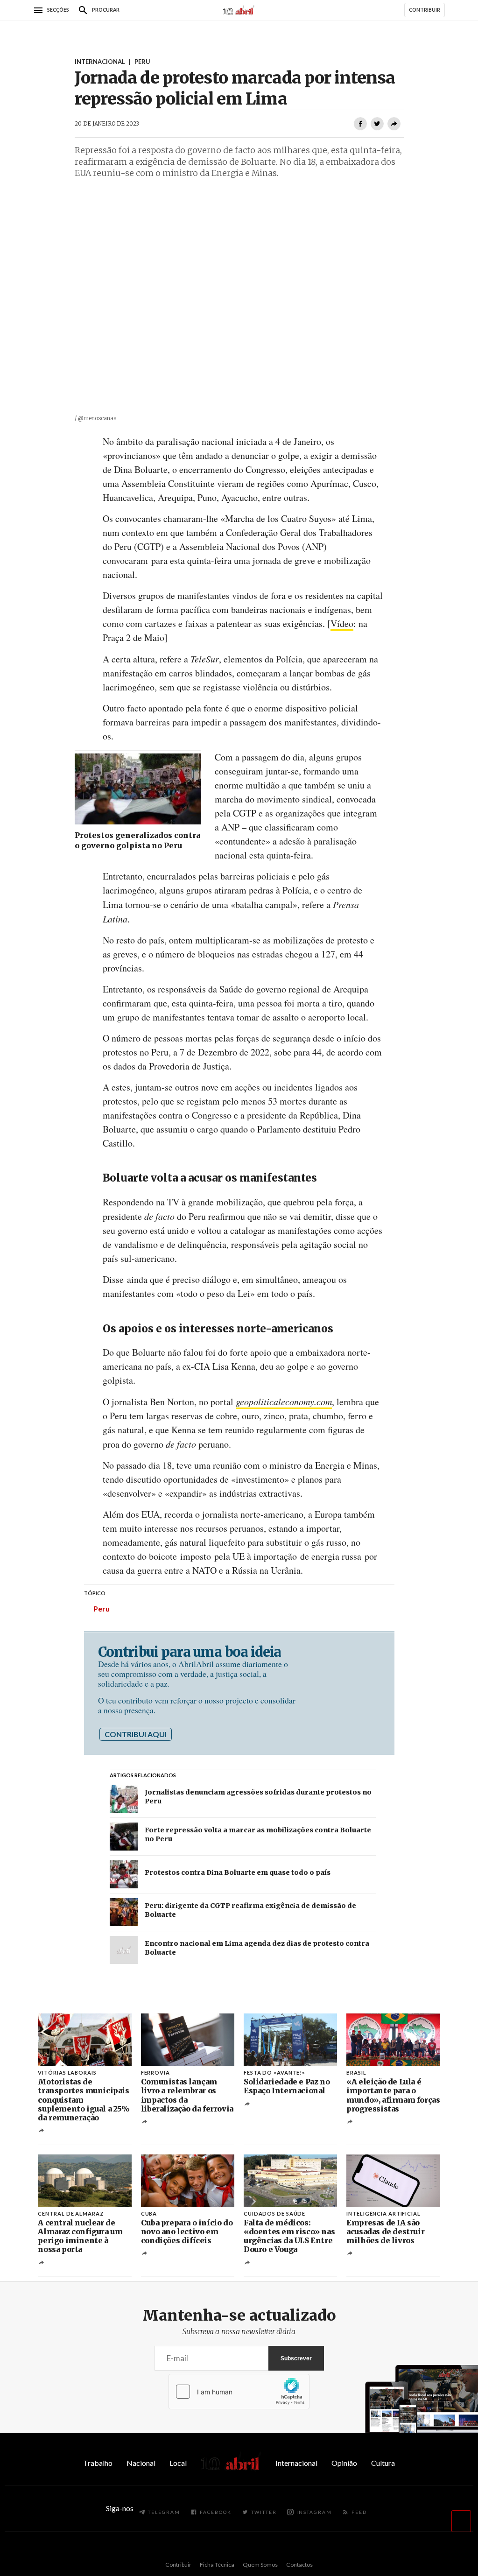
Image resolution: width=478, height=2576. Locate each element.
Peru (102, 1608)
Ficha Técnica (217, 2565)
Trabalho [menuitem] (98, 2463)
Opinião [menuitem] (344, 2463)
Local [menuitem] (178, 2463)
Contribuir (178, 2565)
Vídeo (342, 623)
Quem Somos (260, 2565)
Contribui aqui (136, 1734)
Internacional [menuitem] (296, 2463)
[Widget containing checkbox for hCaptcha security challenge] (239, 2392)
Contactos (299, 2565)
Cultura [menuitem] (383, 2463)
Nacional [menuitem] (141, 2463)
